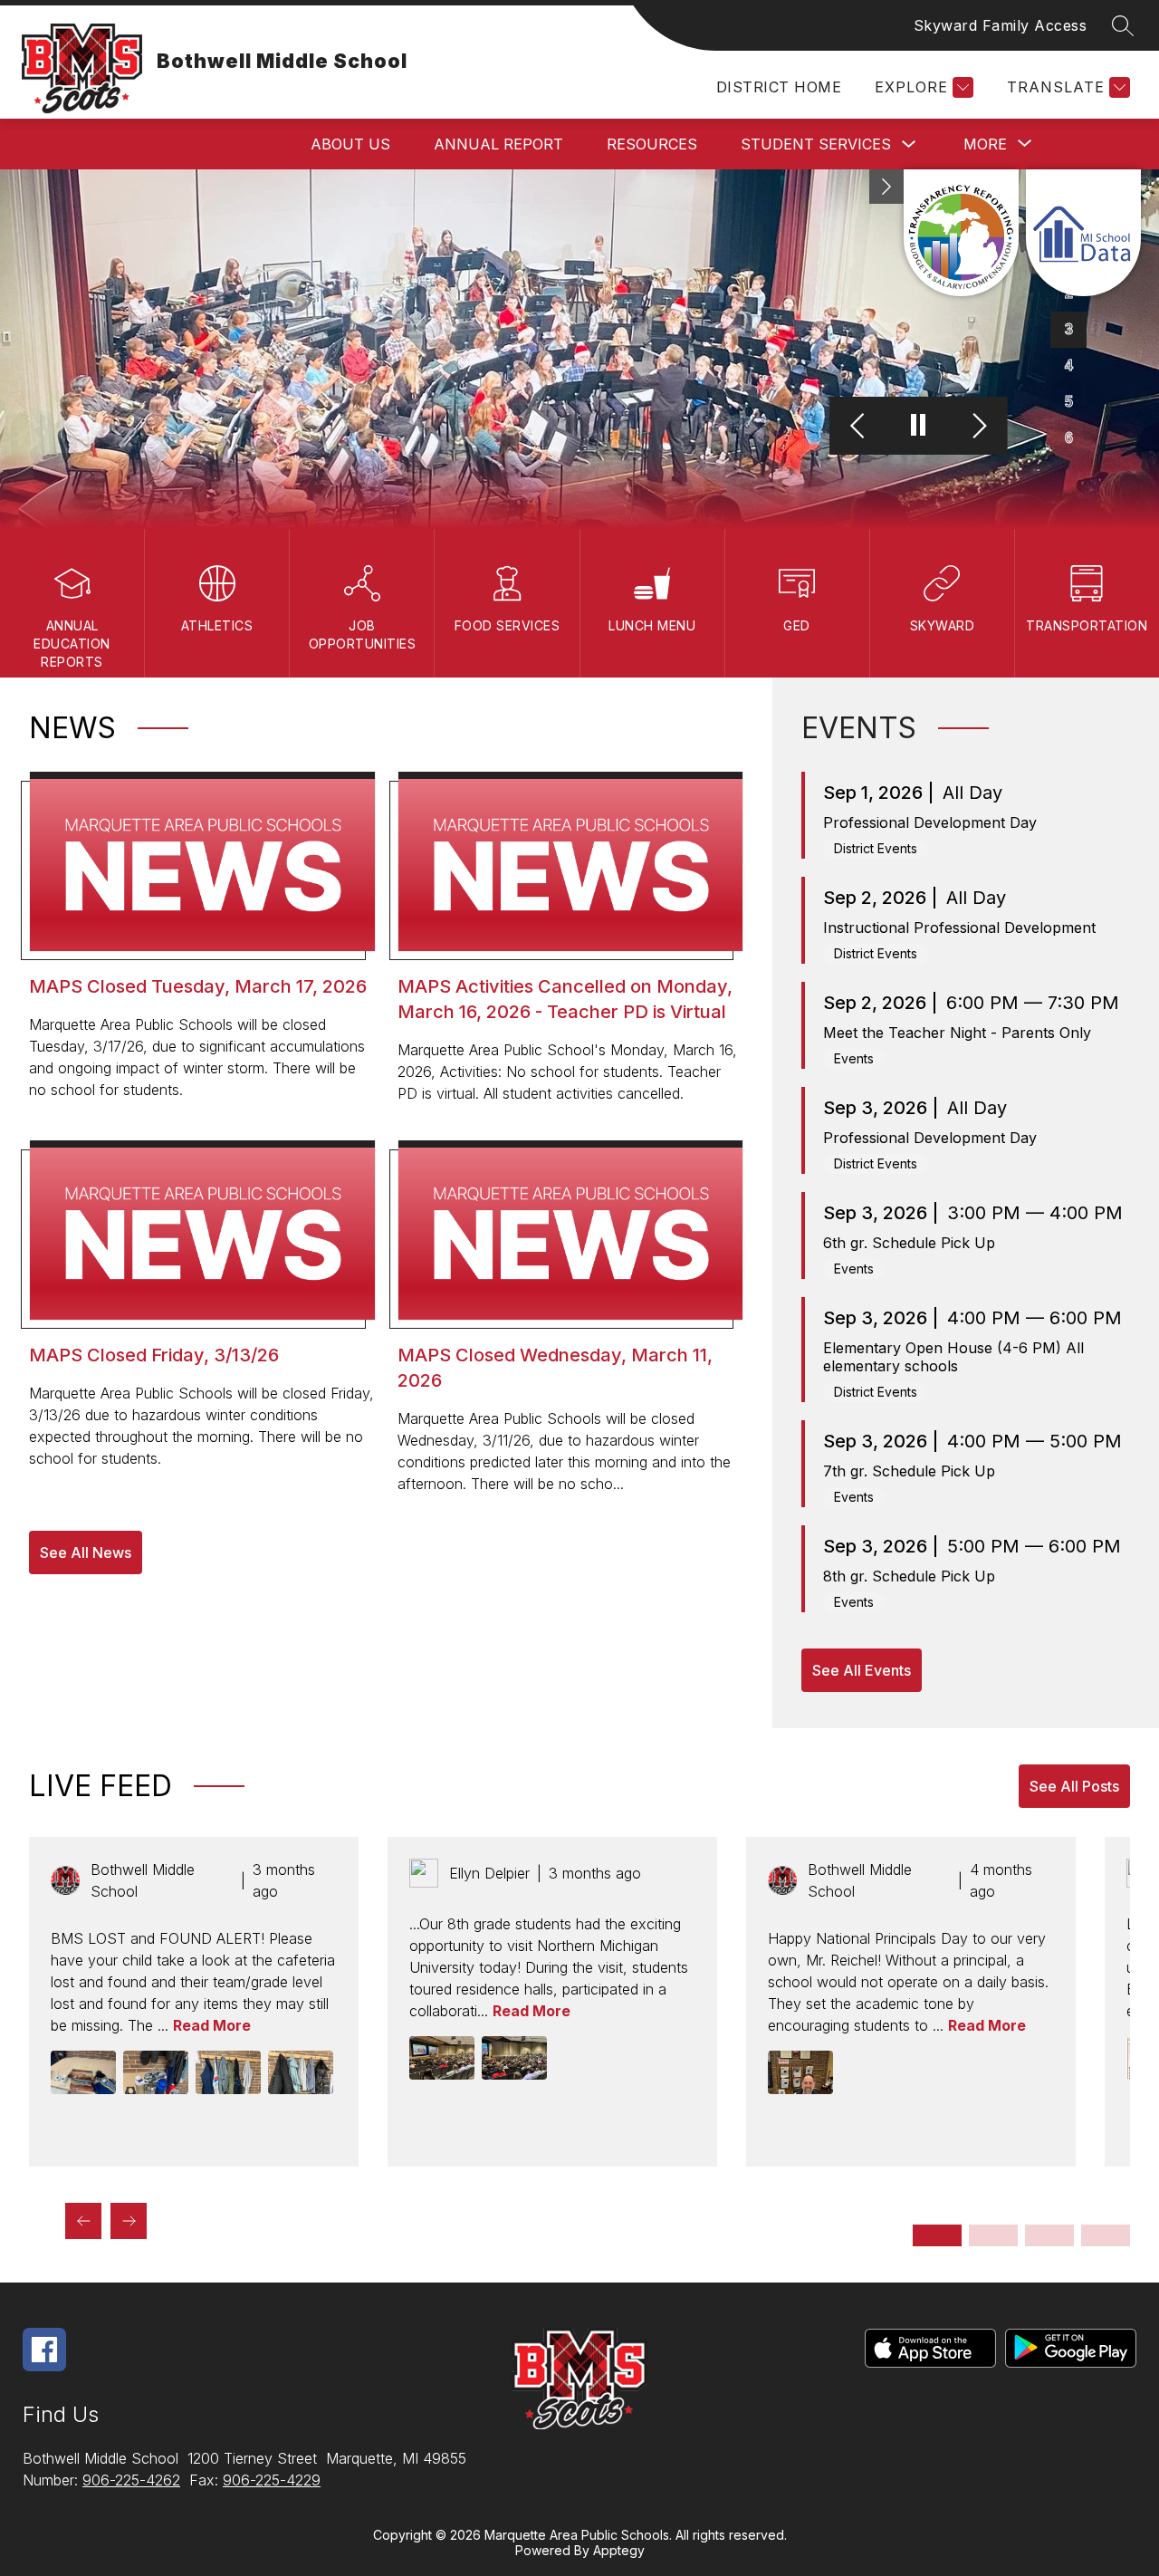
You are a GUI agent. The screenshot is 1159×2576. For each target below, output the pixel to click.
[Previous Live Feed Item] (83, 2221)
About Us (350, 144)
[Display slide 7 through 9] (1049, 2235)
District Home (779, 87)
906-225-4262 (131, 2480)
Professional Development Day (930, 822)
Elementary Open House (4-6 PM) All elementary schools (953, 1357)
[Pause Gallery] (919, 427)
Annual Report (498, 144)
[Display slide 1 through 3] (937, 2235)
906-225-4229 (272, 2480)
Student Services (816, 144)
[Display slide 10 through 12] (1106, 2235)
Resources (652, 144)
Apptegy (619, 2550)
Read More (212, 2025)
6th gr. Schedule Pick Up (909, 1243)
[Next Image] (977, 427)
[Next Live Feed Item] (129, 2221)
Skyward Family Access (1001, 25)
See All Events (862, 1670)
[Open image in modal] (83, 2072)
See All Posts (1074, 1786)
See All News (86, 1552)
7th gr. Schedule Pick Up (909, 1471)
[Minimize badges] (886, 187)
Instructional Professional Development (959, 928)
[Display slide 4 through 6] (993, 2235)
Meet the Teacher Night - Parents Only (957, 1033)
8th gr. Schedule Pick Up (909, 1576)
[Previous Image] (860, 427)
